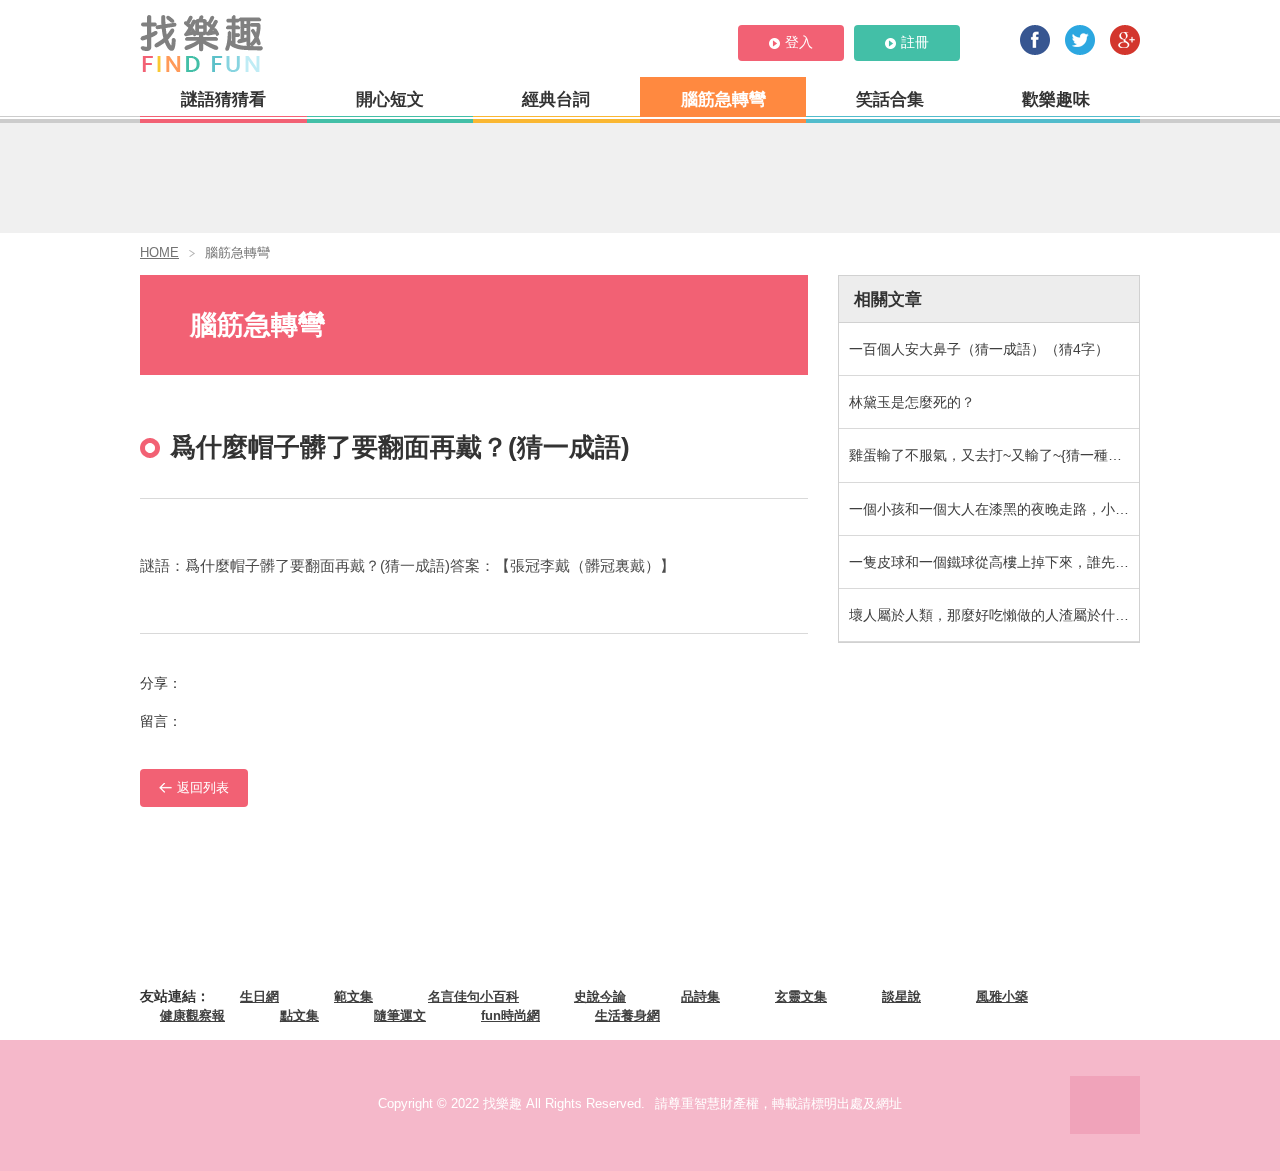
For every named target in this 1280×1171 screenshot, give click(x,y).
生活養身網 (627, 1015)
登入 (799, 42)
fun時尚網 (510, 1015)
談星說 (901, 996)
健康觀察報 (192, 1015)
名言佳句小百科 (473, 996)
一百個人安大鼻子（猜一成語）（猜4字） (979, 349)
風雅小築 (1002, 996)
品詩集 (700, 996)
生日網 (259, 996)
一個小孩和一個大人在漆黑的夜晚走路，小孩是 (994, 509)
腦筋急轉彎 (723, 99)
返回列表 (203, 787)
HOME (159, 252)
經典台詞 (556, 99)
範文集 (353, 996)
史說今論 (600, 996)
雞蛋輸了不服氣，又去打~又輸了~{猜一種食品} (994, 455)
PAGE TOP (1105, 1105)
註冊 (915, 42)
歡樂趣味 (1056, 99)
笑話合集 (890, 99)
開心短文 (390, 99)
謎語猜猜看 (223, 99)
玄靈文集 (801, 996)
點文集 (299, 1015)
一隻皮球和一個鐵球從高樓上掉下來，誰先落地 (994, 562)
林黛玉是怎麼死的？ (912, 402)
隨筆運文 (400, 1015)
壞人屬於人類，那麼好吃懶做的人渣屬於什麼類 (994, 615)
